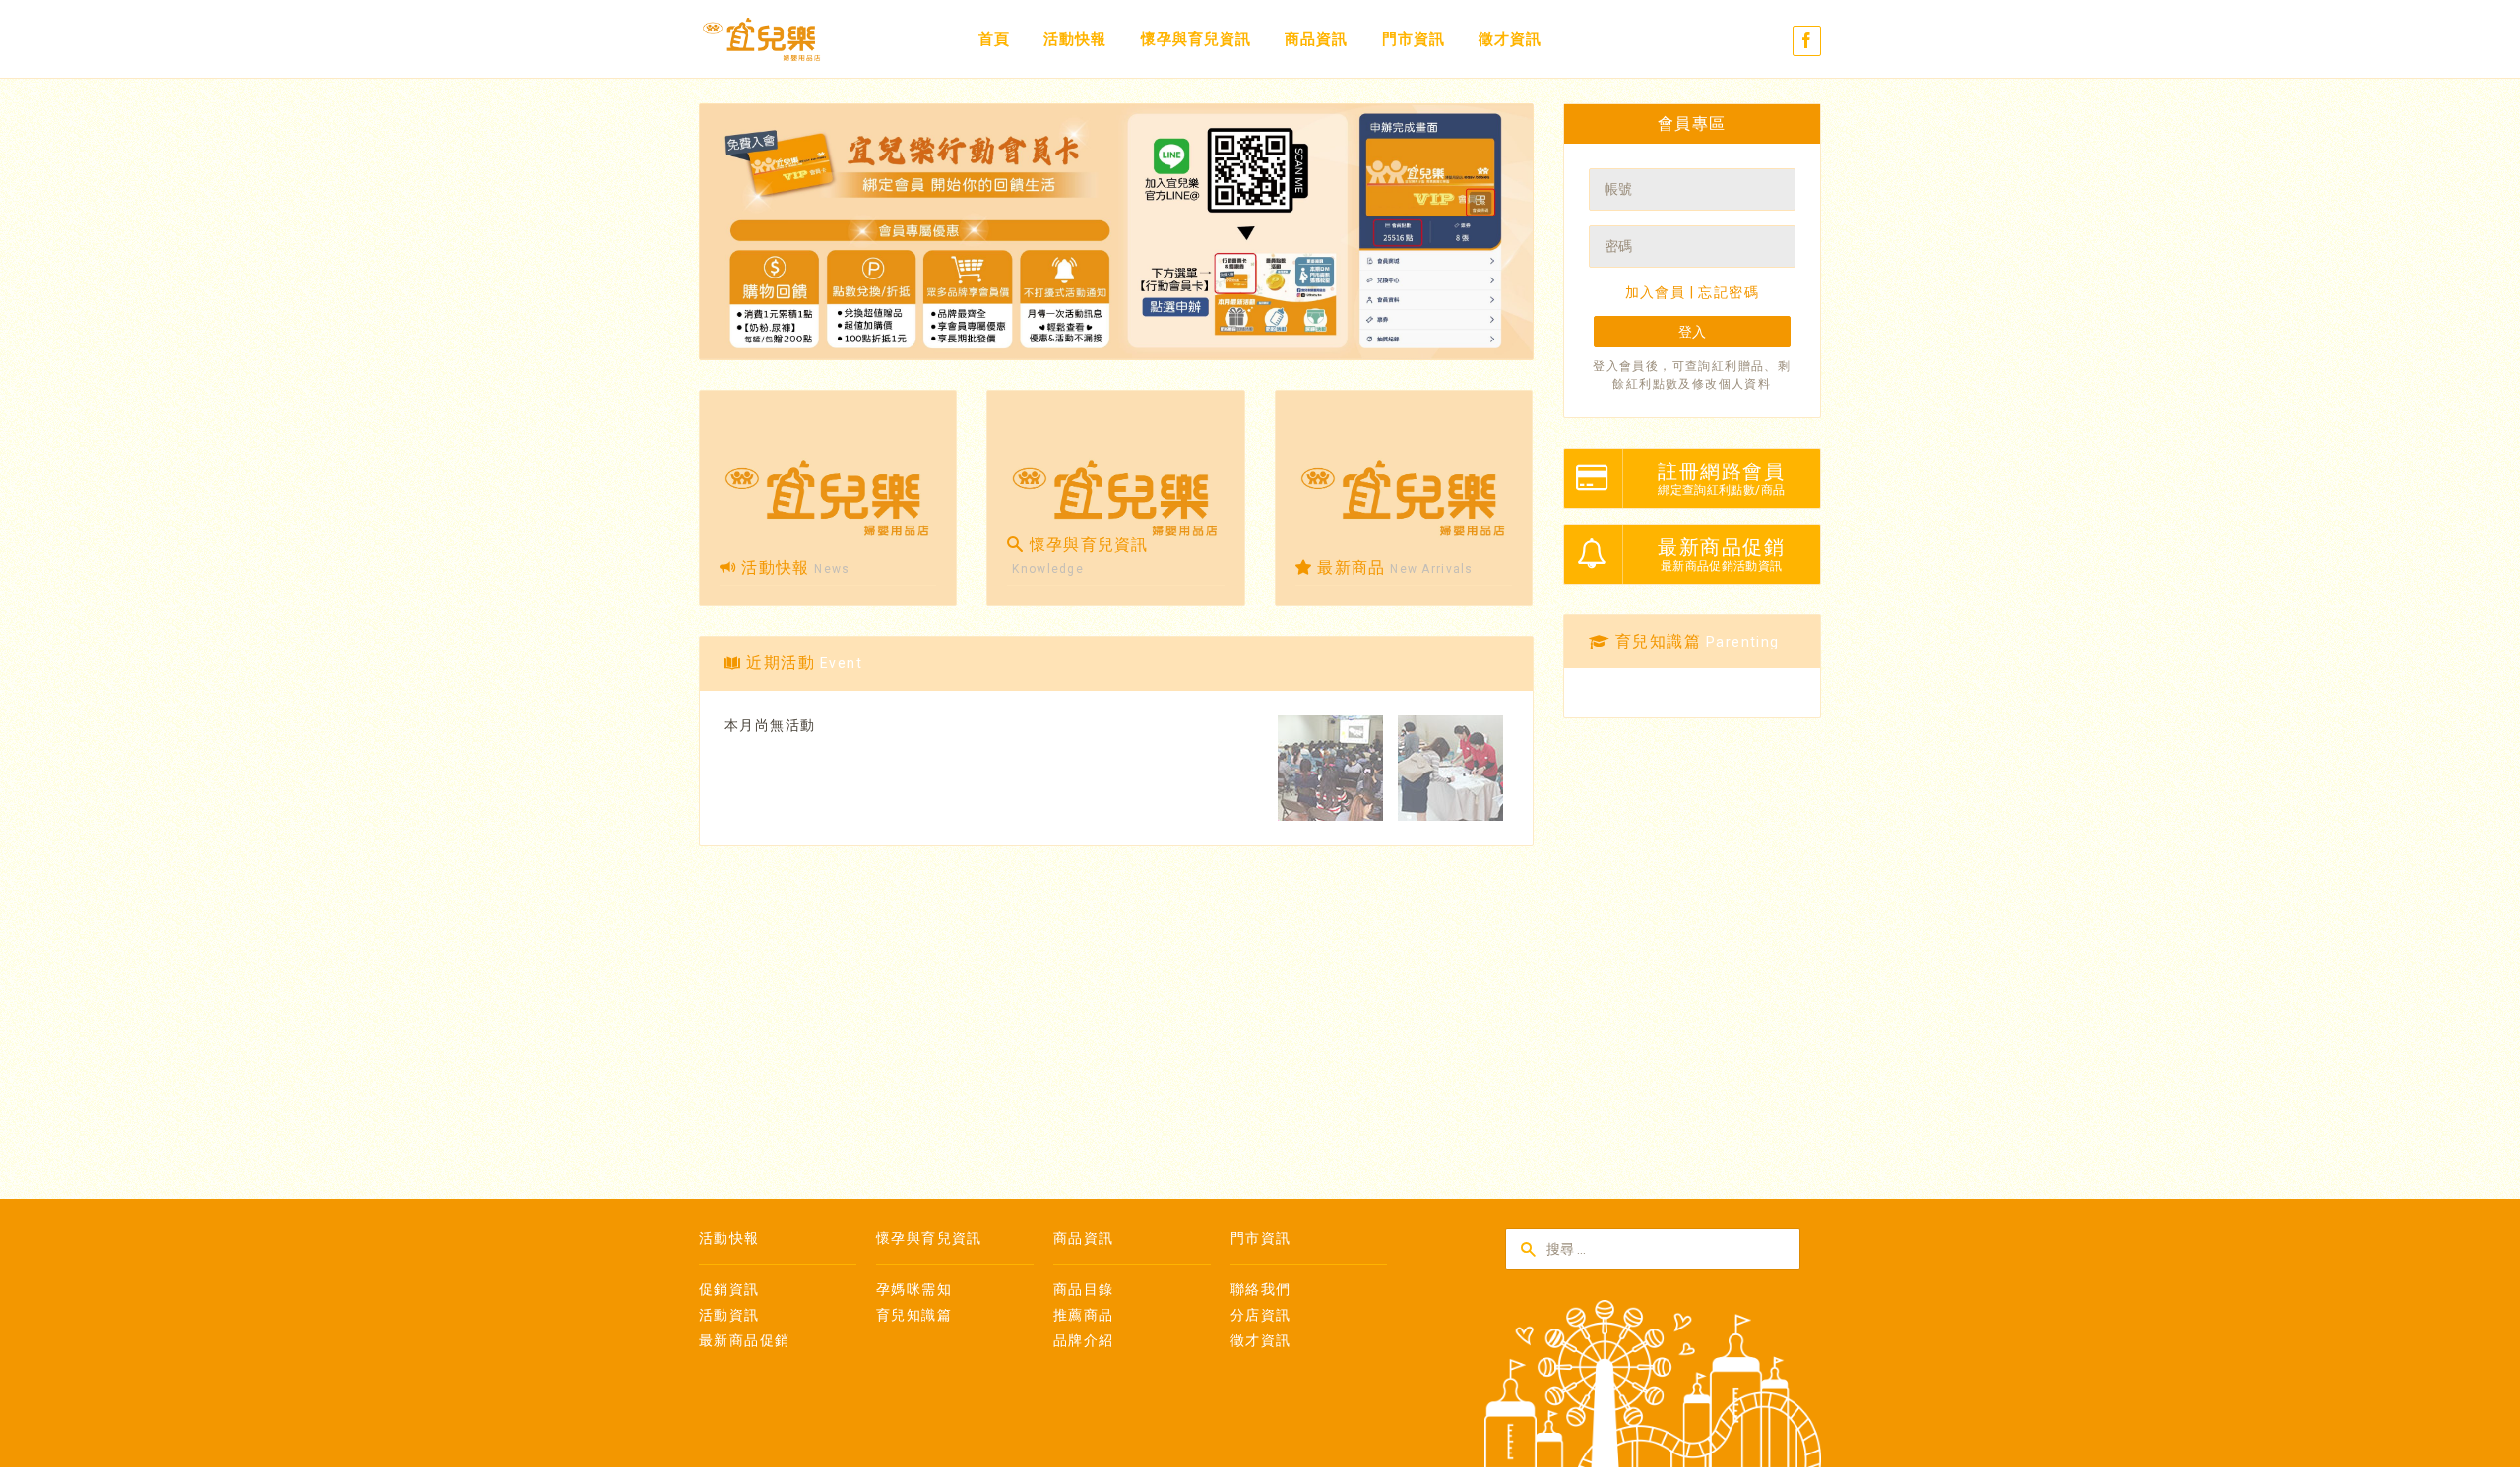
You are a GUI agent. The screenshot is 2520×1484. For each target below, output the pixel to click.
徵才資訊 (1510, 39)
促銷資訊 (729, 1289)
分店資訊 (1261, 1315)
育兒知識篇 (914, 1315)
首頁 (994, 39)
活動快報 (1075, 39)
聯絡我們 (1261, 1289)
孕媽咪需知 (914, 1289)
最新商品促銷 (744, 1340)
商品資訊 (1316, 39)
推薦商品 (1084, 1315)
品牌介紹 (1084, 1340)
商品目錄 (1084, 1289)
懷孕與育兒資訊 (1196, 39)
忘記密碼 (1729, 292)
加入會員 (1656, 292)
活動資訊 (729, 1315)
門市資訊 (1414, 39)
